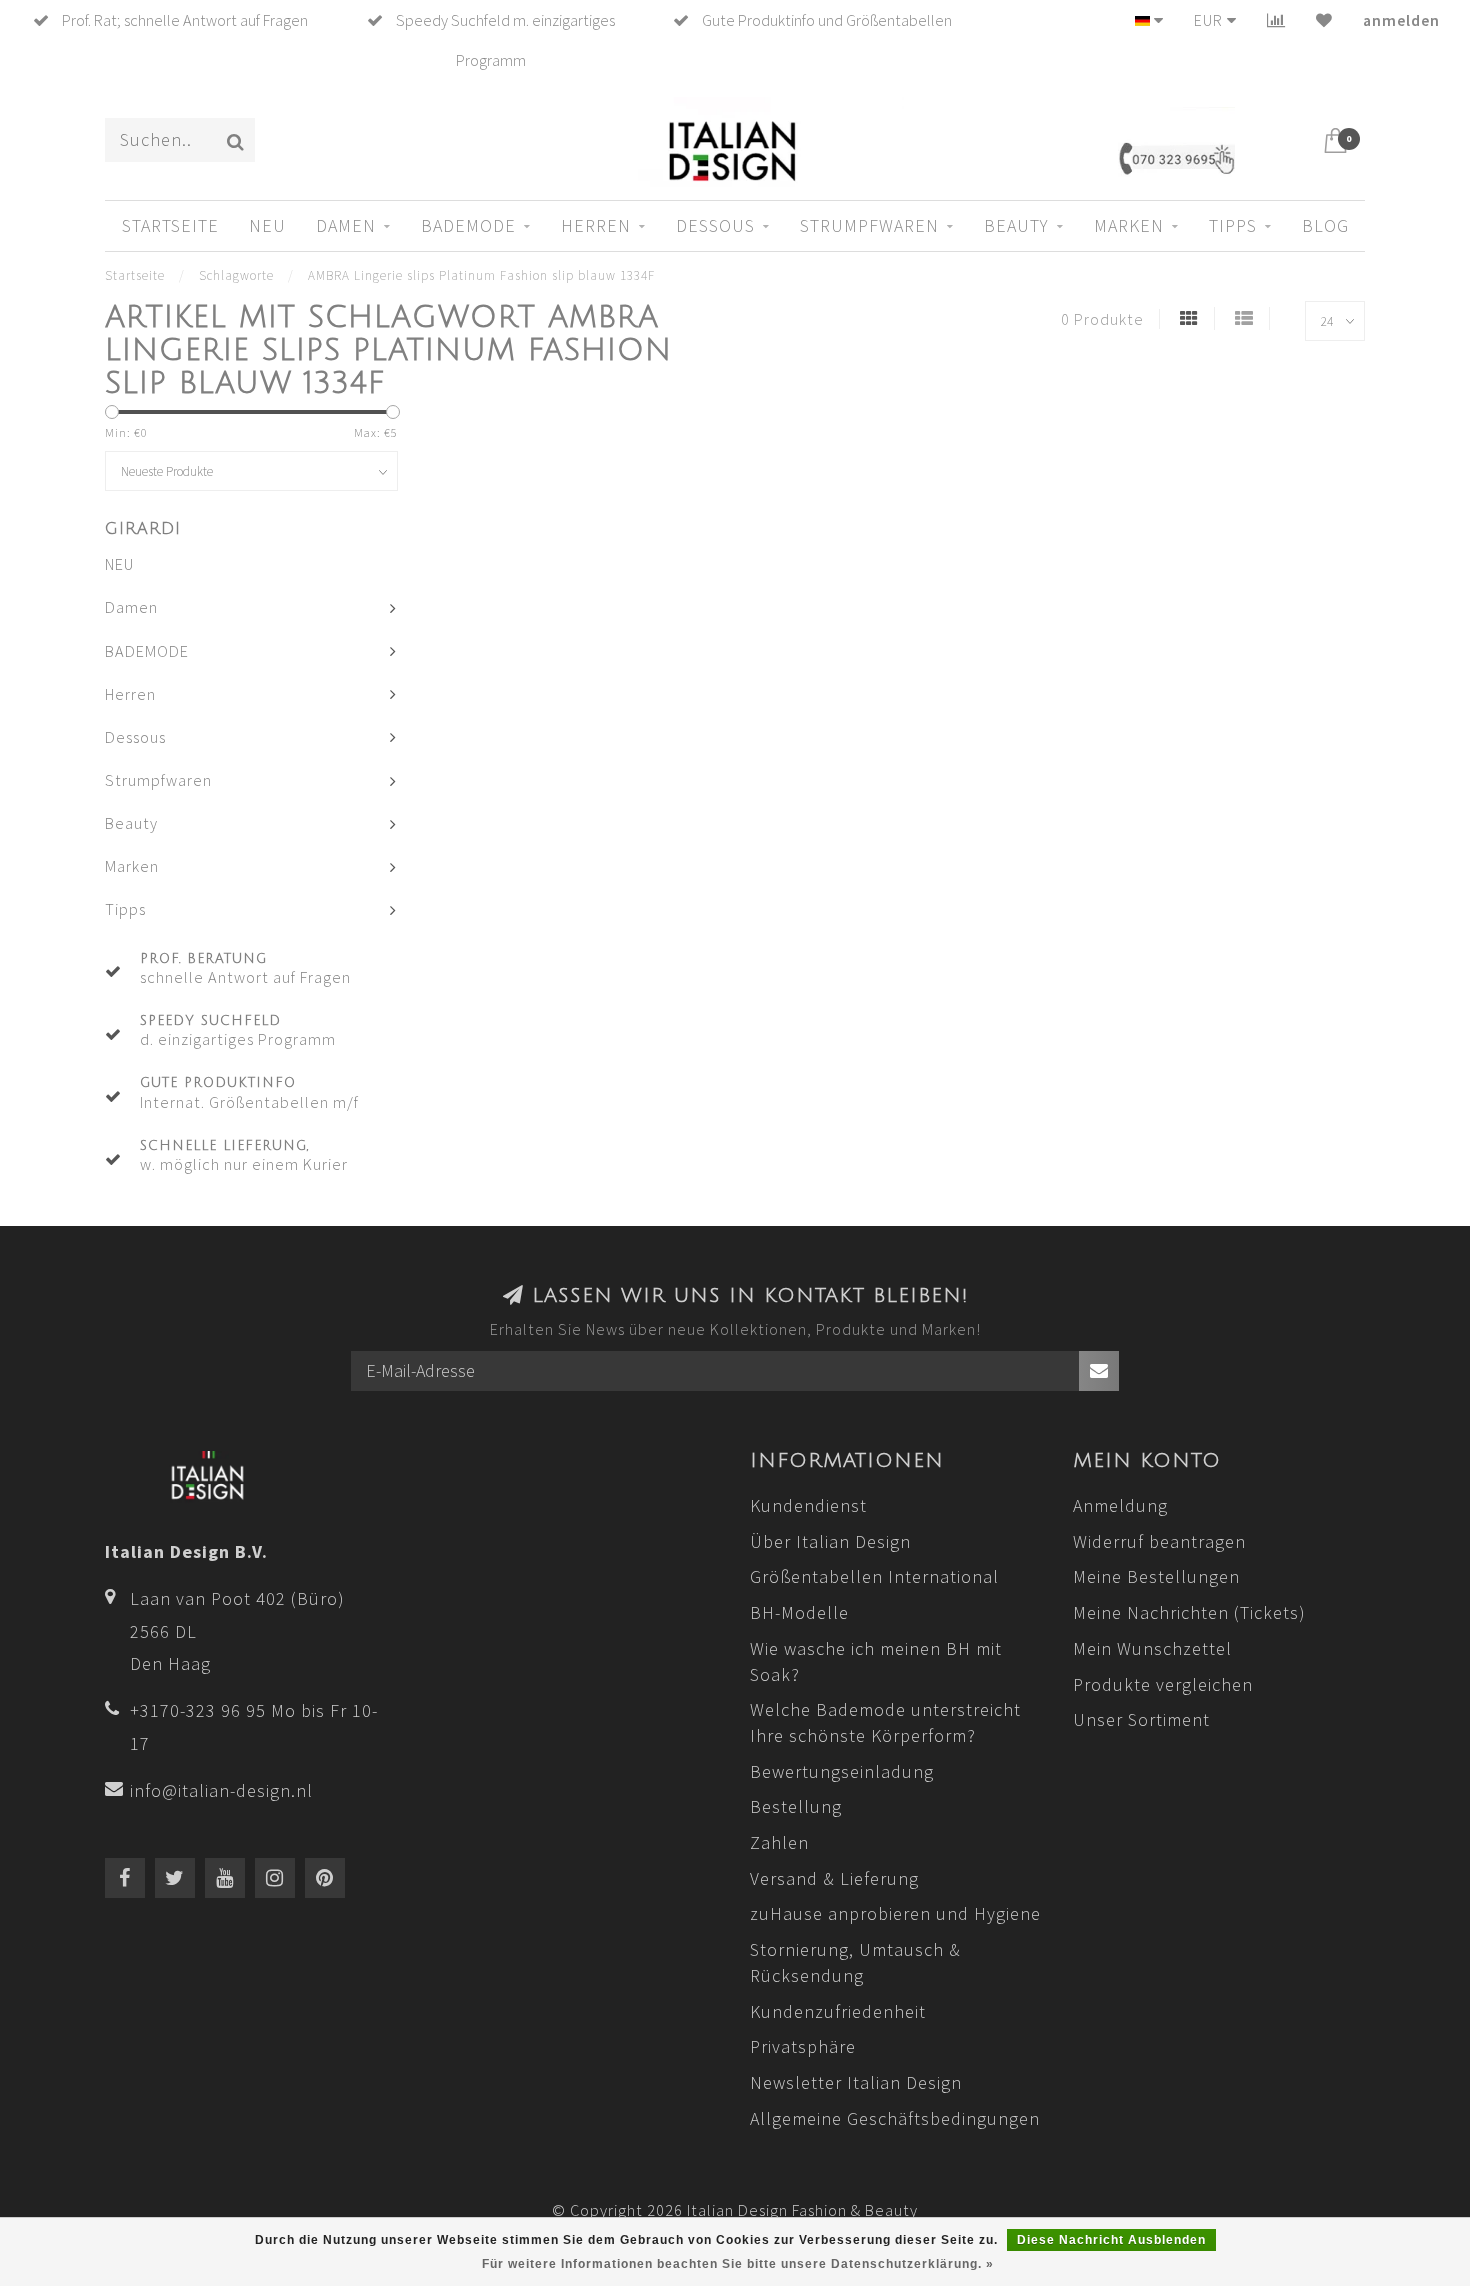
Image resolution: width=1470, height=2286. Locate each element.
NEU (267, 225)
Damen (346, 225)
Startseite (170, 225)
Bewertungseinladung (842, 1771)
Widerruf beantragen (1159, 1541)
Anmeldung (1120, 1505)
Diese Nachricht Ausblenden (1111, 2240)
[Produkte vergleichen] (1276, 20)
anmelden (1401, 20)
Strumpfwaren (869, 225)
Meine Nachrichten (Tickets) (1189, 1612)
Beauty (1016, 225)
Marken (1129, 225)
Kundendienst (808, 1505)
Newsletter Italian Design (856, 2082)
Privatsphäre (803, 2046)
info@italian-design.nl (221, 1790)
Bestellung (796, 1806)
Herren (596, 225)
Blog (1325, 225)
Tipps (1233, 225)
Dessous (715, 225)
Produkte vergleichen (1163, 1684)
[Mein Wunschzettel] (1324, 20)
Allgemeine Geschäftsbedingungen (895, 2118)
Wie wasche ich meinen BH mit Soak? (876, 1661)
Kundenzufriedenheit (838, 2011)
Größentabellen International (874, 1576)
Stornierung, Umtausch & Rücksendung (855, 1962)
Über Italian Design (830, 1541)
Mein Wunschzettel (1152, 1648)
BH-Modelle (799, 1612)
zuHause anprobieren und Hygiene (895, 1913)
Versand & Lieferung (834, 1878)
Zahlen (779, 1842)
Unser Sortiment (1141, 1719)
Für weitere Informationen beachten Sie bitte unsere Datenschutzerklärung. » (738, 2264)
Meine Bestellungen (1156, 1576)
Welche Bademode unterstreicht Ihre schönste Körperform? (885, 1722)
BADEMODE (468, 225)
